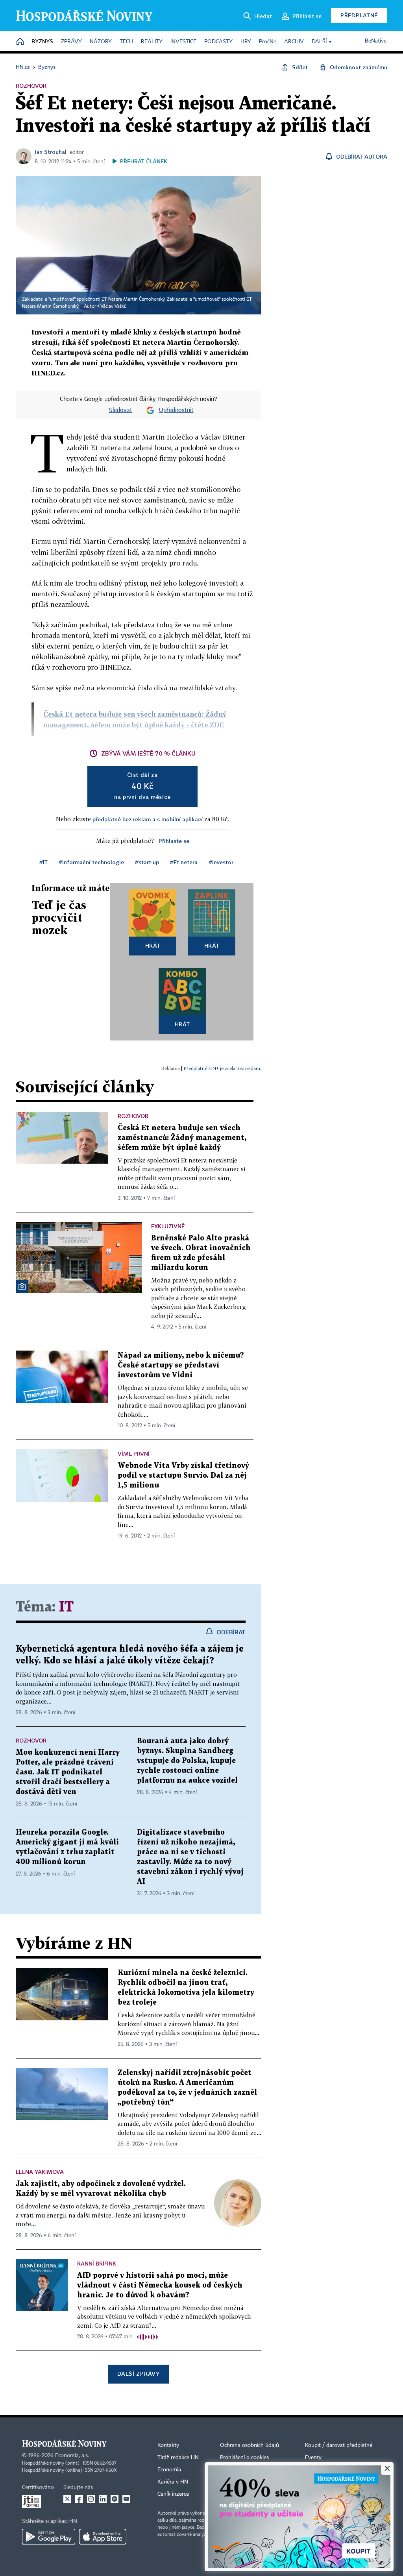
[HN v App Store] (103, 2537)
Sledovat (121, 410)
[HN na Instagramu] (91, 2499)
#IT (43, 862)
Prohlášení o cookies (244, 2458)
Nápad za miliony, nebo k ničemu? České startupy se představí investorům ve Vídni (181, 1365)
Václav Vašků (114, 307)
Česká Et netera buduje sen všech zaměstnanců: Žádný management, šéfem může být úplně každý (182, 1138)
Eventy (313, 2458)
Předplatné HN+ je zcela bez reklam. (222, 1068)
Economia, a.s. (72, 2456)
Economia (169, 2470)
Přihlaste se (174, 841)
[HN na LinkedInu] (103, 2499)
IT (66, 1607)
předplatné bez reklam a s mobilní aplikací (148, 819)
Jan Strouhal (51, 152)
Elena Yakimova (40, 2172)
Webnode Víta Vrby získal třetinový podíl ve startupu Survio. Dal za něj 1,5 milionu (183, 1476)
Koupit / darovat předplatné (339, 2445)
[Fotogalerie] (22, 1286)
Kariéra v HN (173, 2482)
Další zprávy (138, 2374)
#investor (221, 862)
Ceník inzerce (173, 2494)
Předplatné (359, 15)
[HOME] (20, 42)
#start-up (147, 862)
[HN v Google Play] (49, 2537)
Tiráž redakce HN (178, 2458)
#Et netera (184, 862)
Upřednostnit (176, 410)
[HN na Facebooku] (79, 2499)
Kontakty (168, 2445)
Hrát (153, 945)
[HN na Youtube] (126, 2499)
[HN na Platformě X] (67, 2499)
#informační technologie (91, 862)
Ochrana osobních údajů (250, 2445)
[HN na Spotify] (115, 2499)
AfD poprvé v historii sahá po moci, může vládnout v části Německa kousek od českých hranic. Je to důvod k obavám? (160, 2285)
